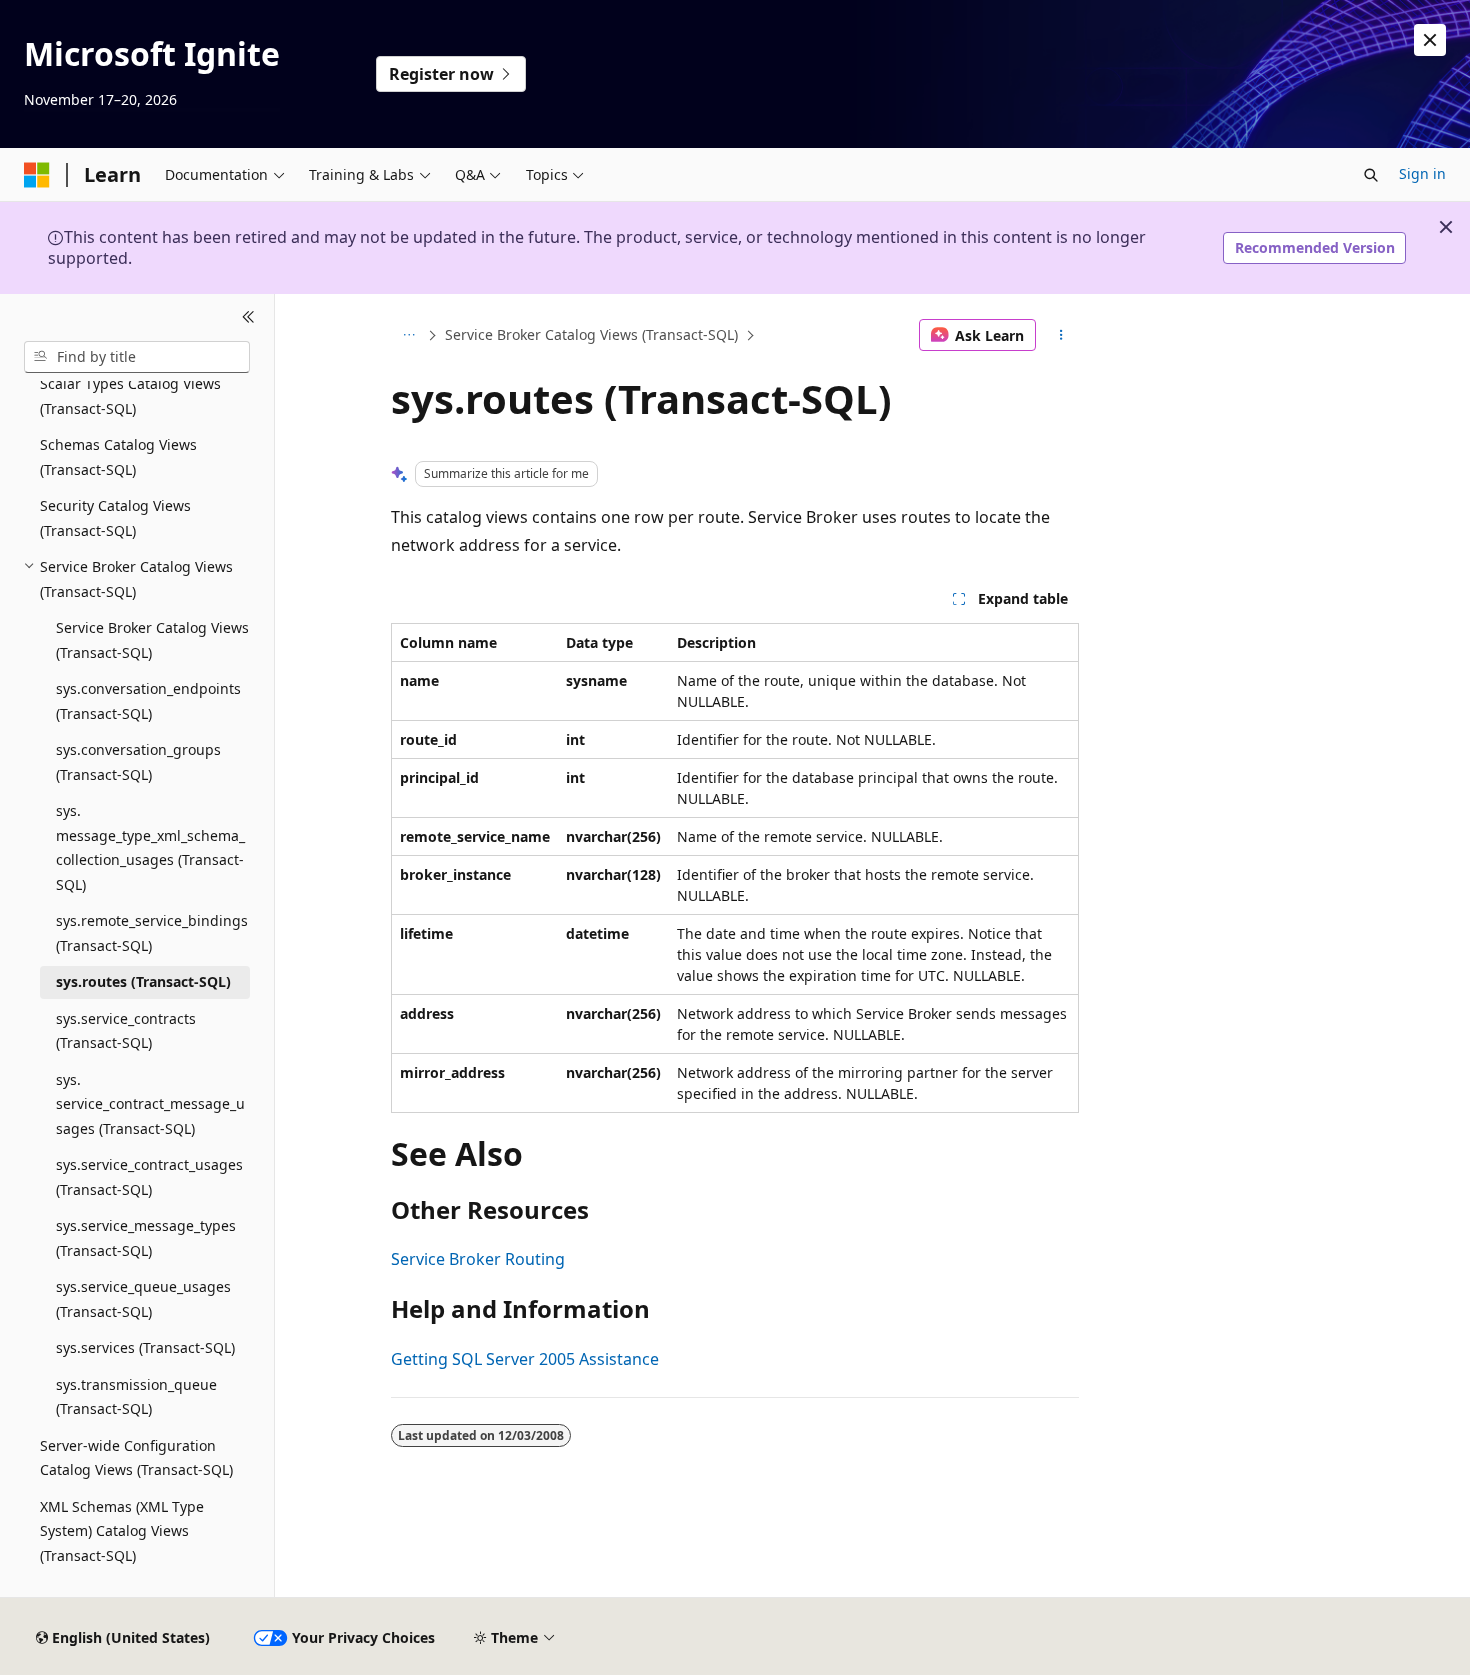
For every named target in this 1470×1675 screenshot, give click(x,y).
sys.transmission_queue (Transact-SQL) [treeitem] (136, 1397)
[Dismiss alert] (1430, 40)
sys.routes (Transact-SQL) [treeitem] (143, 981)
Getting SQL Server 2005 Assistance (525, 1359)
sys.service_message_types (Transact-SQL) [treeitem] (146, 1238)
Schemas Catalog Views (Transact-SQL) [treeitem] (118, 457)
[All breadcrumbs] (408, 335)
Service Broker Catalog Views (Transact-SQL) (591, 334)
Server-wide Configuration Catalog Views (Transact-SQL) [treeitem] (136, 1458)
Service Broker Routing (478, 1259)
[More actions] (1061, 335)
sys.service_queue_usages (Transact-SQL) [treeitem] (143, 1299)
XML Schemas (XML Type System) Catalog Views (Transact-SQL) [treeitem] (122, 1531)
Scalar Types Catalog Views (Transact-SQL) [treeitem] (130, 396)
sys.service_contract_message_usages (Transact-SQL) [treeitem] (150, 1104)
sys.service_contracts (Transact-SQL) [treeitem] (126, 1031)
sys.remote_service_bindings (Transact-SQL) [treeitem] (152, 933)
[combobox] (137, 357)
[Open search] (1371, 175)
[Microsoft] (37, 175)
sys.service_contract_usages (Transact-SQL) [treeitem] (149, 1177)
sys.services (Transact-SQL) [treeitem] (145, 1347)
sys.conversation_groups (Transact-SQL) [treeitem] (138, 762)
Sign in (1422, 173)
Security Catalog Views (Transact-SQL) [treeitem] (115, 518)
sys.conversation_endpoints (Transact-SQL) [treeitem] (148, 701)
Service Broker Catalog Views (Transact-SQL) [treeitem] (152, 640)
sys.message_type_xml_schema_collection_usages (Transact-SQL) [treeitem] (150, 847)
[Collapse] (248, 318)
